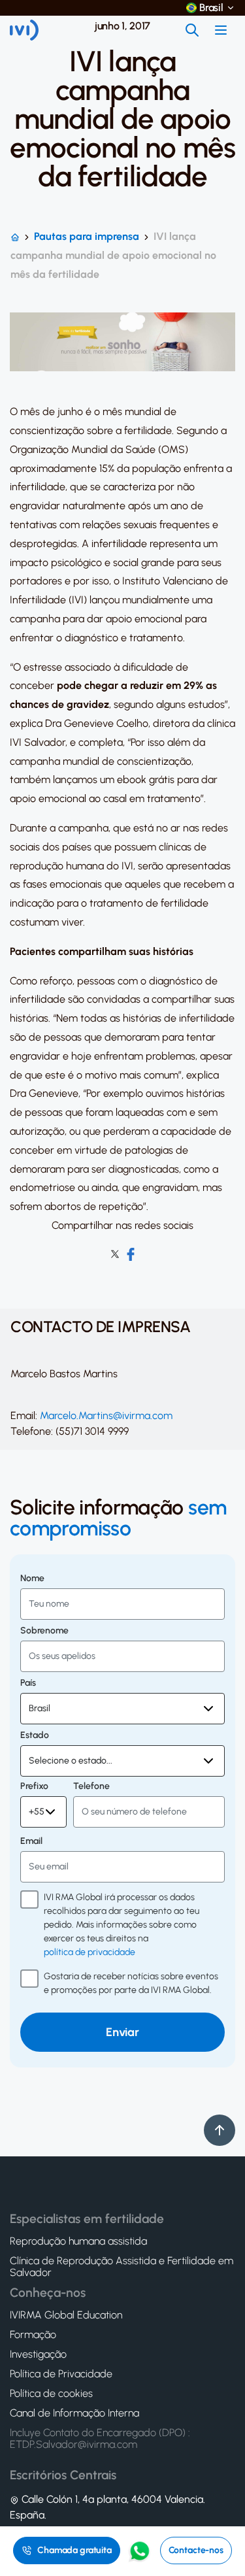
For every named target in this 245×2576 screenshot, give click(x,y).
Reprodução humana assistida (78, 2241)
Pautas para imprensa (87, 236)
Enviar (122, 2032)
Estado (35, 1735)
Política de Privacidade (61, 2374)
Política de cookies (51, 2394)
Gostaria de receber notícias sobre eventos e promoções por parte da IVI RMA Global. (131, 1983)
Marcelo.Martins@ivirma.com (106, 1415)
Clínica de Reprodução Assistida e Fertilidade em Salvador (122, 2267)
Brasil (211, 8)
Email (31, 1841)
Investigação (38, 2354)
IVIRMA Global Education (66, 2315)
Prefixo (34, 1786)
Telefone (91, 1786)
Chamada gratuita (74, 2550)
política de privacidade (90, 1952)
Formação (33, 2335)
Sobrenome (44, 1631)
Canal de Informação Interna (74, 2413)
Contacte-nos (196, 2550)
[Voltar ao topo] (220, 2130)
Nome (32, 1579)
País (28, 1683)
